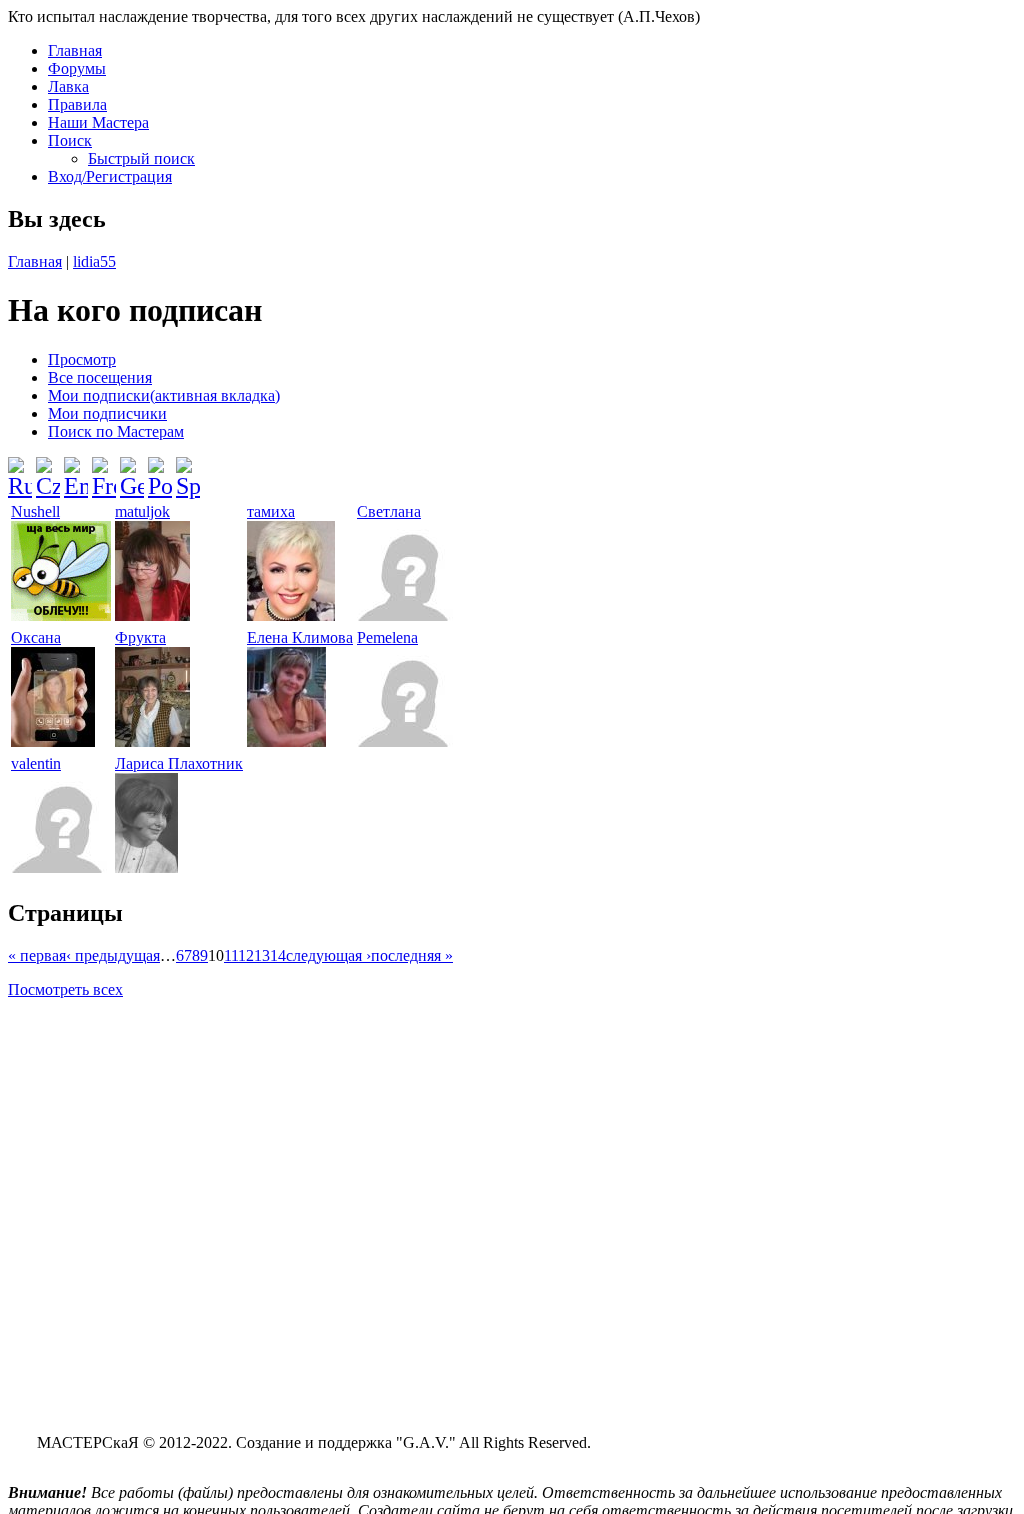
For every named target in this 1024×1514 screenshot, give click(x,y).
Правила (77, 104)
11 (231, 955)
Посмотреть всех (65, 989)
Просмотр (82, 359)
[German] (132, 470)
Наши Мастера (98, 122)
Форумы (77, 68)
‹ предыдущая (113, 955)
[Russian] (20, 470)
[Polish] (160, 470)
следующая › (328, 955)
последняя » (412, 955)
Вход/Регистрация (110, 176)
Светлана (389, 511)
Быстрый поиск (141, 158)
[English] (76, 470)
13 (262, 955)
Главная (75, 50)
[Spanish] (188, 470)
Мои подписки (164, 395)
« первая (37, 955)
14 (278, 955)
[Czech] (48, 470)
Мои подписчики (107, 413)
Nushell (35, 511)
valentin (36, 763)
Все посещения (100, 377)
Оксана (36, 637)
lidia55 (94, 261)
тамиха (271, 511)
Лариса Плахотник (179, 763)
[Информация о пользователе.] (61, 615)
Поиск (70, 140)
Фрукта (140, 637)
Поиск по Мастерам (116, 431)
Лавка (68, 86)
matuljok (142, 511)
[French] (104, 470)
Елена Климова (300, 637)
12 (246, 955)
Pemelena (387, 637)
